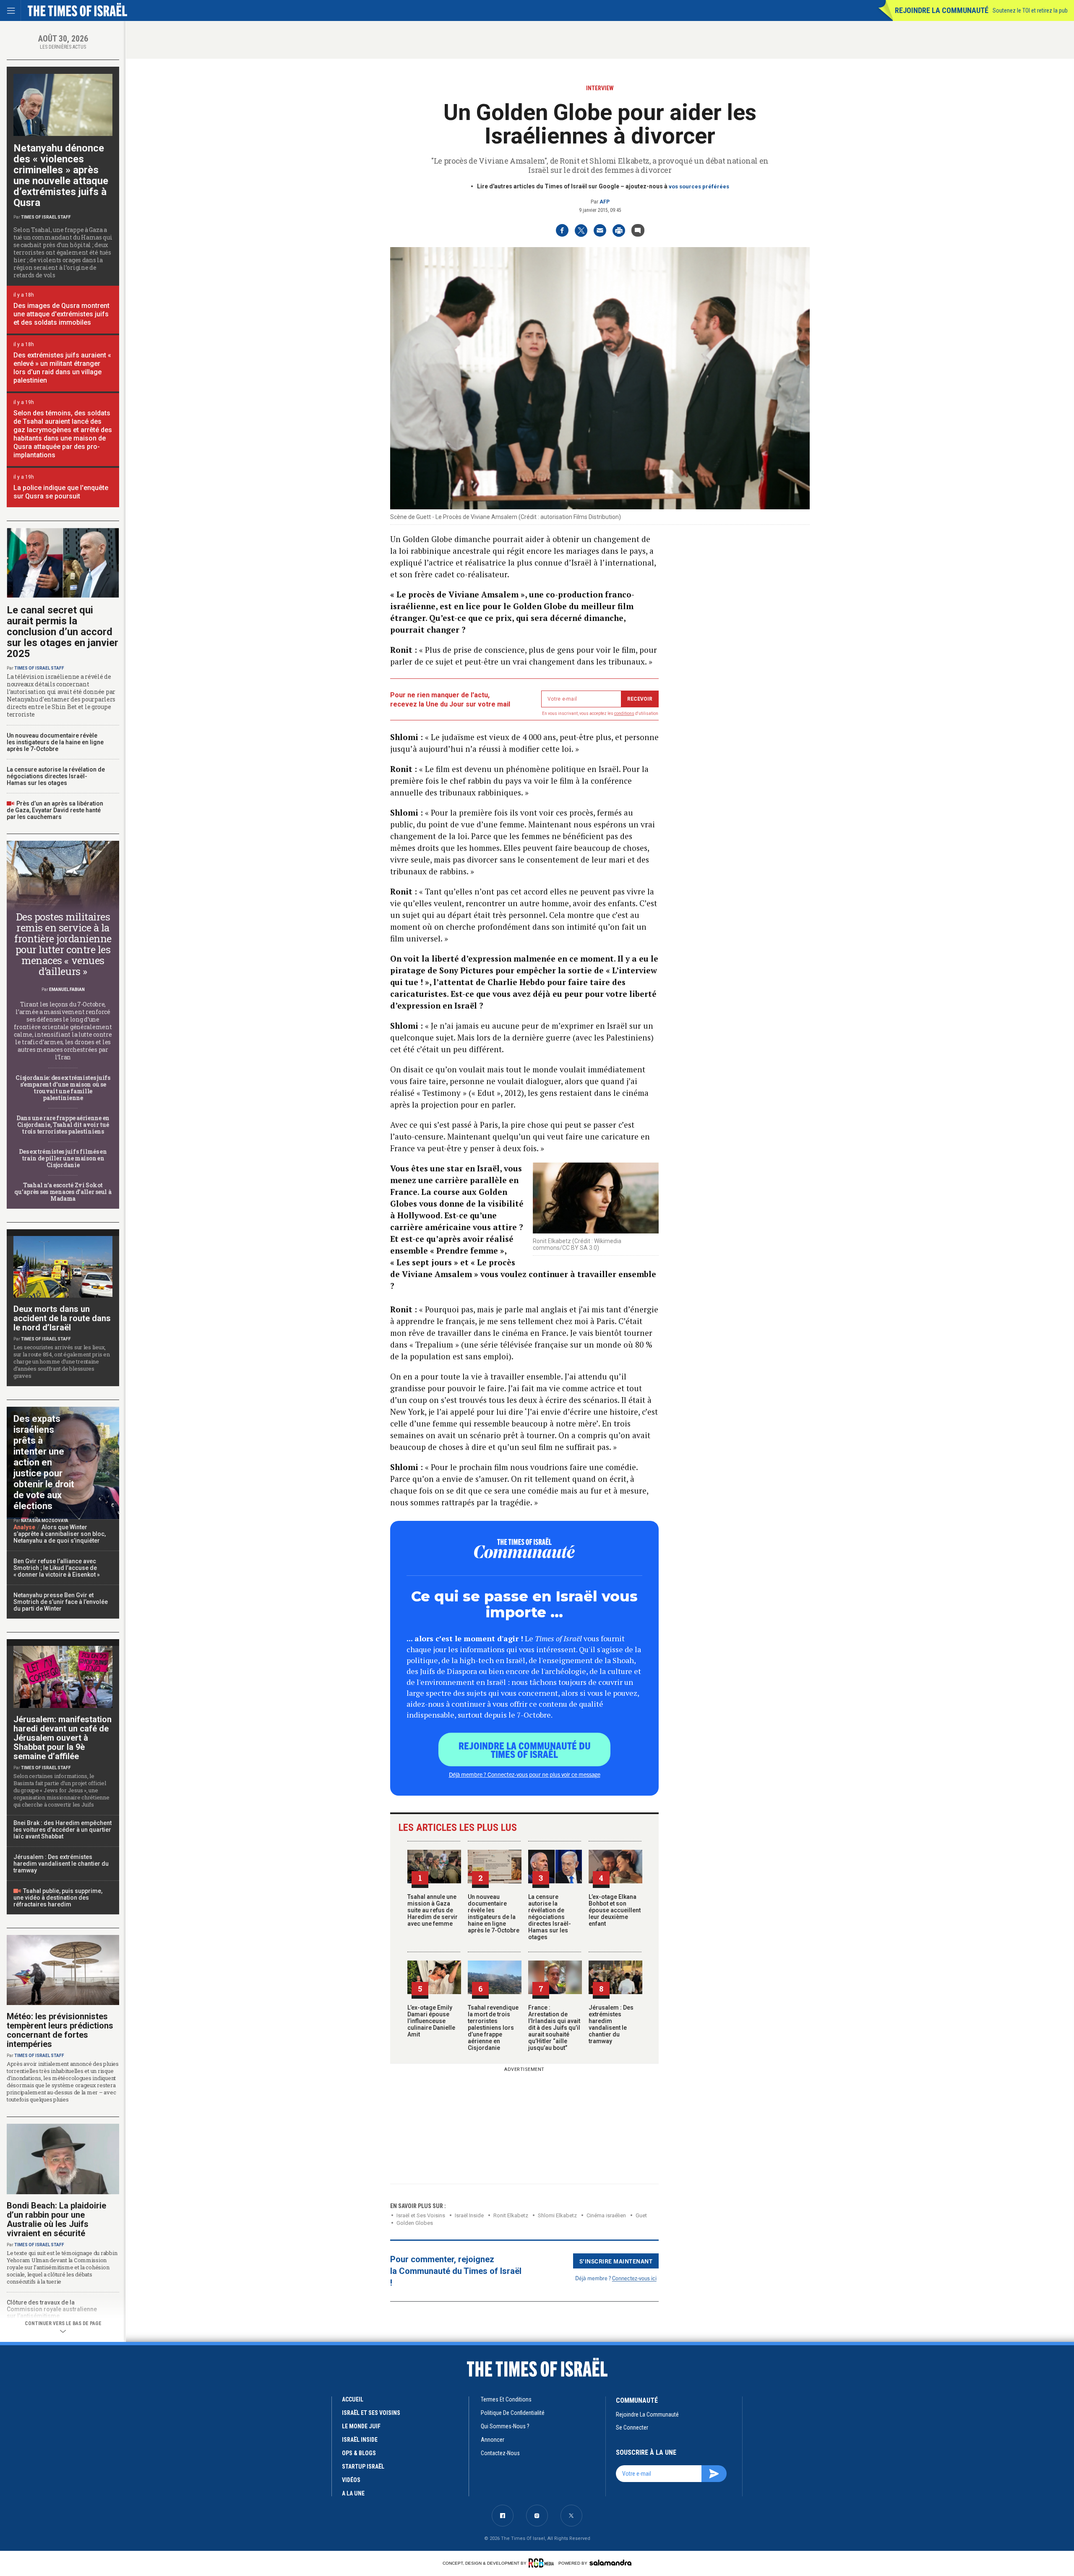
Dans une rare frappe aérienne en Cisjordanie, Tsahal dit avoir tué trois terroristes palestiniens (63, 1125)
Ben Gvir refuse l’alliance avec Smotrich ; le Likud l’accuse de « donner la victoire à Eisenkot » (57, 1568)
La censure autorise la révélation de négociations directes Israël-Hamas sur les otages (550, 1917)
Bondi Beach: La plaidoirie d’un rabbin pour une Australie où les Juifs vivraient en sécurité (56, 2219)
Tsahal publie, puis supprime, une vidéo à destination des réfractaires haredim (58, 1898)
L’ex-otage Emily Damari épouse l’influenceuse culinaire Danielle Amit (431, 2021)
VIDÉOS (351, 2480)
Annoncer (493, 2440)
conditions (624, 713)
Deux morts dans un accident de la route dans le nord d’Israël (62, 1318)
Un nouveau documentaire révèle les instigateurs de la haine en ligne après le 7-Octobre (494, 1914)
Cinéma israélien (606, 2215)
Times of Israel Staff (46, 217)
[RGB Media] (543, 2563)
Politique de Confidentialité (513, 2413)
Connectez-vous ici (634, 2278)
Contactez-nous (500, 2453)
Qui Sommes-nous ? (505, 2426)
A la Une (353, 2493)
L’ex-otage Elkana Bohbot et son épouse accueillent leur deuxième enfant (615, 1910)
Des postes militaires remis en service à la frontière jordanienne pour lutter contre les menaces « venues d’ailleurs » (63, 944)
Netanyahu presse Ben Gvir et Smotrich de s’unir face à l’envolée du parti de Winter (61, 1602)
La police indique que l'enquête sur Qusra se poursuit (61, 492)
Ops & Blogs (359, 2453)
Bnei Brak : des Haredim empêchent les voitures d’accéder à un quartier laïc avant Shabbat (63, 1830)
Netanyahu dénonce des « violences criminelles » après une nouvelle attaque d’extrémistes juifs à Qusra (61, 175)
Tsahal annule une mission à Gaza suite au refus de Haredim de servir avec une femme (433, 1910)
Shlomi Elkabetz (557, 2215)
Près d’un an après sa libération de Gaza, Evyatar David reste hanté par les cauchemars (55, 810)
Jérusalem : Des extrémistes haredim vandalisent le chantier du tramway (611, 2024)
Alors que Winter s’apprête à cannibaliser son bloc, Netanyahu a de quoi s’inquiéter (60, 1534)
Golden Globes (415, 2223)
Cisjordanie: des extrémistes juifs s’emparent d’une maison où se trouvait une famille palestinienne (63, 1088)
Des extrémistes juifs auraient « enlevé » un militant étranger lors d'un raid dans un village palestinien (62, 368)
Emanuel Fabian (67, 989)
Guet (641, 2215)
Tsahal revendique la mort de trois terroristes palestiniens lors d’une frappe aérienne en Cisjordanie (493, 2028)
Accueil (353, 2399)
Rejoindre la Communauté (942, 10)
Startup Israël (363, 2466)
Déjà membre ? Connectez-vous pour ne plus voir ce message (525, 1774)
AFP (605, 202)
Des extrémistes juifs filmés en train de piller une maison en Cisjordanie (63, 1158)
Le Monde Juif (361, 2426)
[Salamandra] (610, 2563)
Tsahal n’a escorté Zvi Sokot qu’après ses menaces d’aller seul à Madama (63, 1192)
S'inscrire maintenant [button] (616, 2261)
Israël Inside (469, 2215)
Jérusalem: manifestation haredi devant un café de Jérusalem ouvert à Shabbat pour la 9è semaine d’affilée (63, 1738)
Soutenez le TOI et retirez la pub (1030, 10)
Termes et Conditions (506, 2399)
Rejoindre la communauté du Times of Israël (525, 1749)
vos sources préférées (699, 186)
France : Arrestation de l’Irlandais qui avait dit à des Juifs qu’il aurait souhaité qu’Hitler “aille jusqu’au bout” (554, 2028)
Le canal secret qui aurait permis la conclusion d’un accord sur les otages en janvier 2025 (63, 632)
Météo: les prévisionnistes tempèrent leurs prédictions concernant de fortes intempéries (60, 2030)
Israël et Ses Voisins (421, 2215)
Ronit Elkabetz (511, 2215)
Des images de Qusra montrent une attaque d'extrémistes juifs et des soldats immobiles (61, 314)
